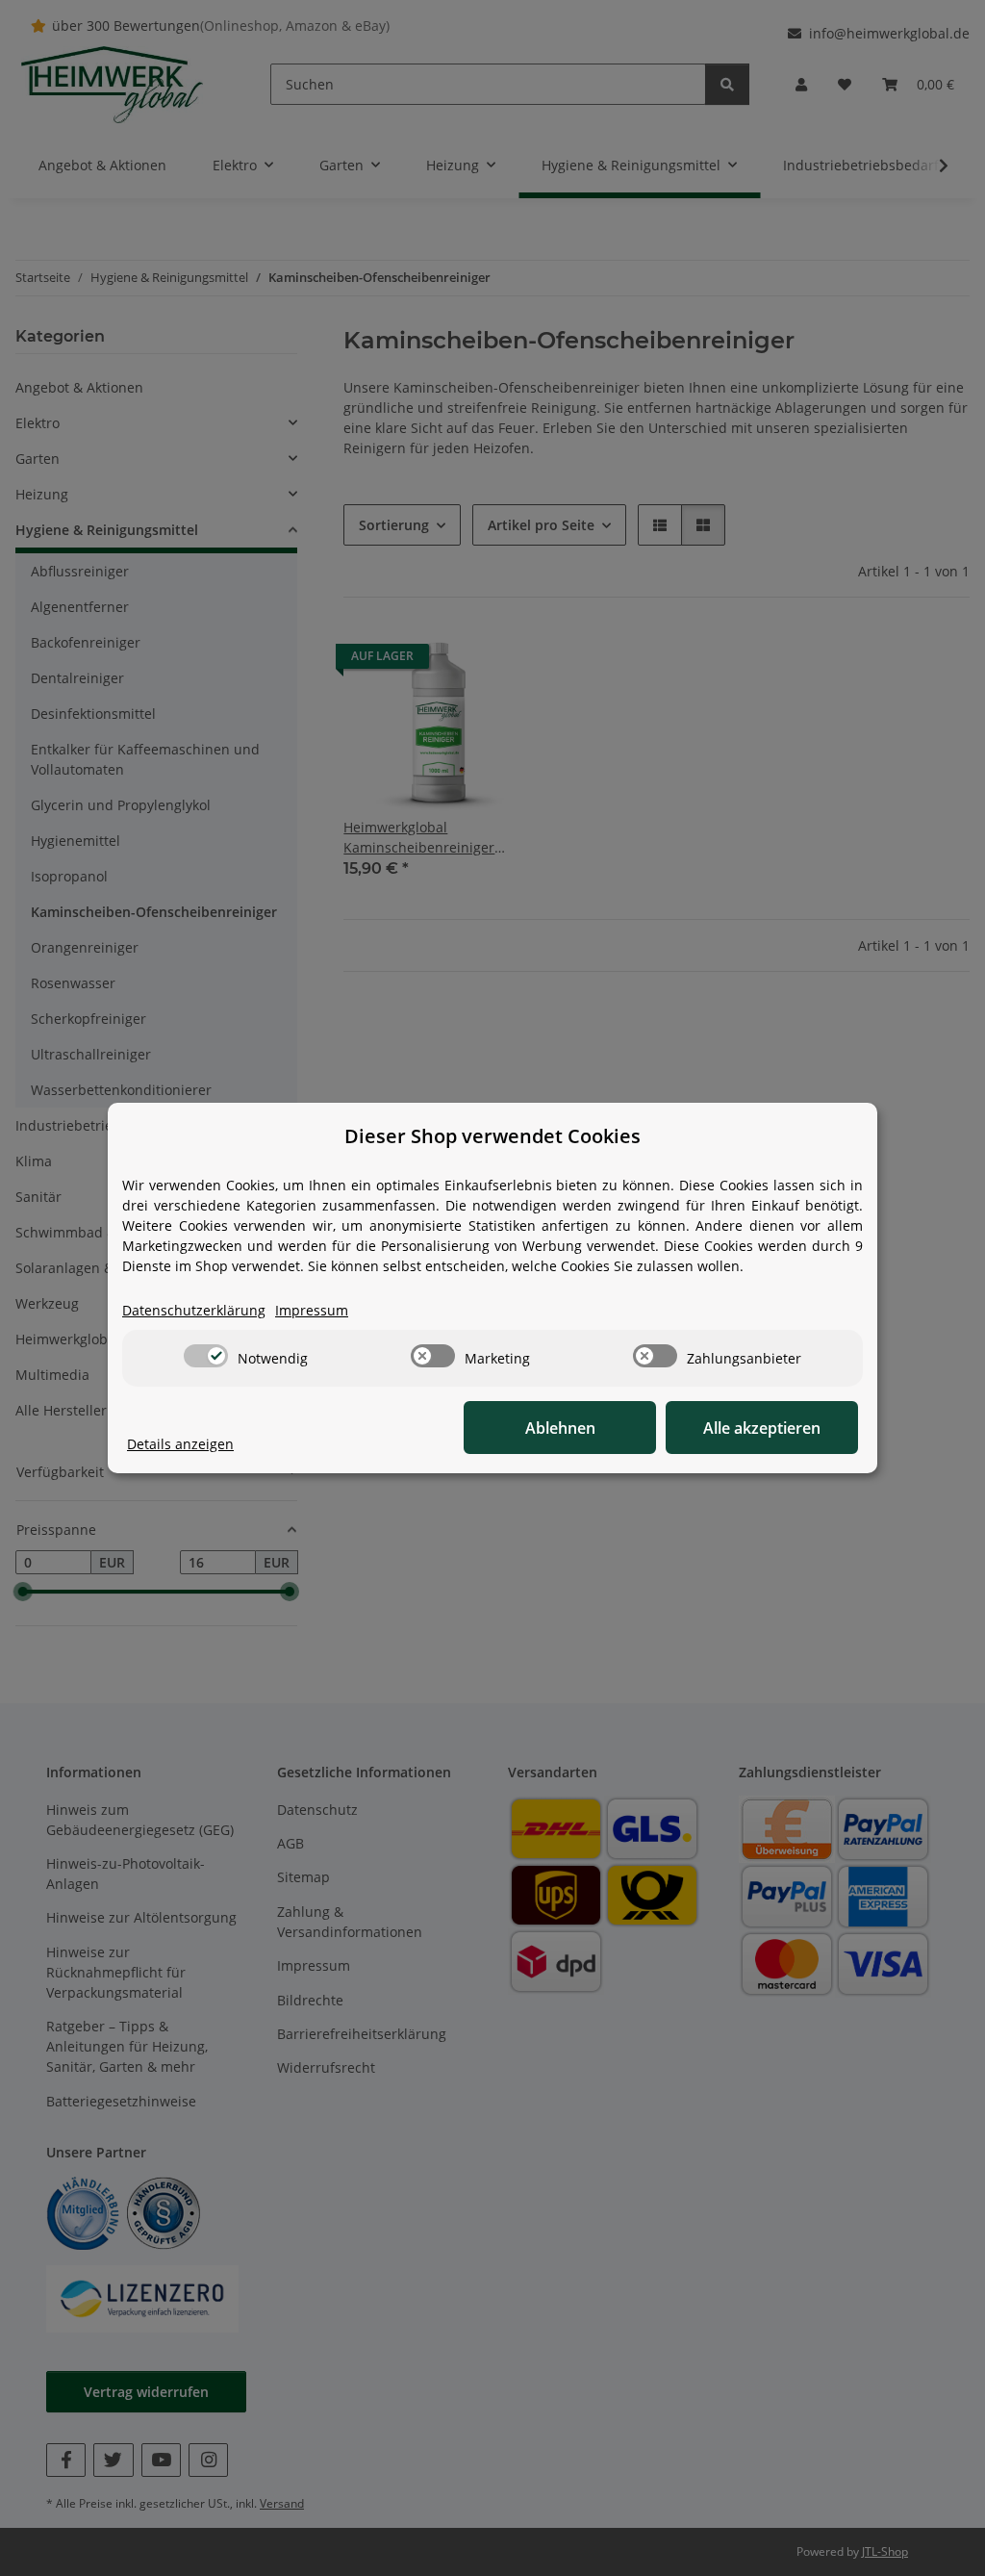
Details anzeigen (180, 1444)
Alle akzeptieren (762, 1428)
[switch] (206, 1356)
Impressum (312, 1310)
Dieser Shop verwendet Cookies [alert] (492, 1136)
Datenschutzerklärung (194, 1310)
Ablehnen (560, 1428)
